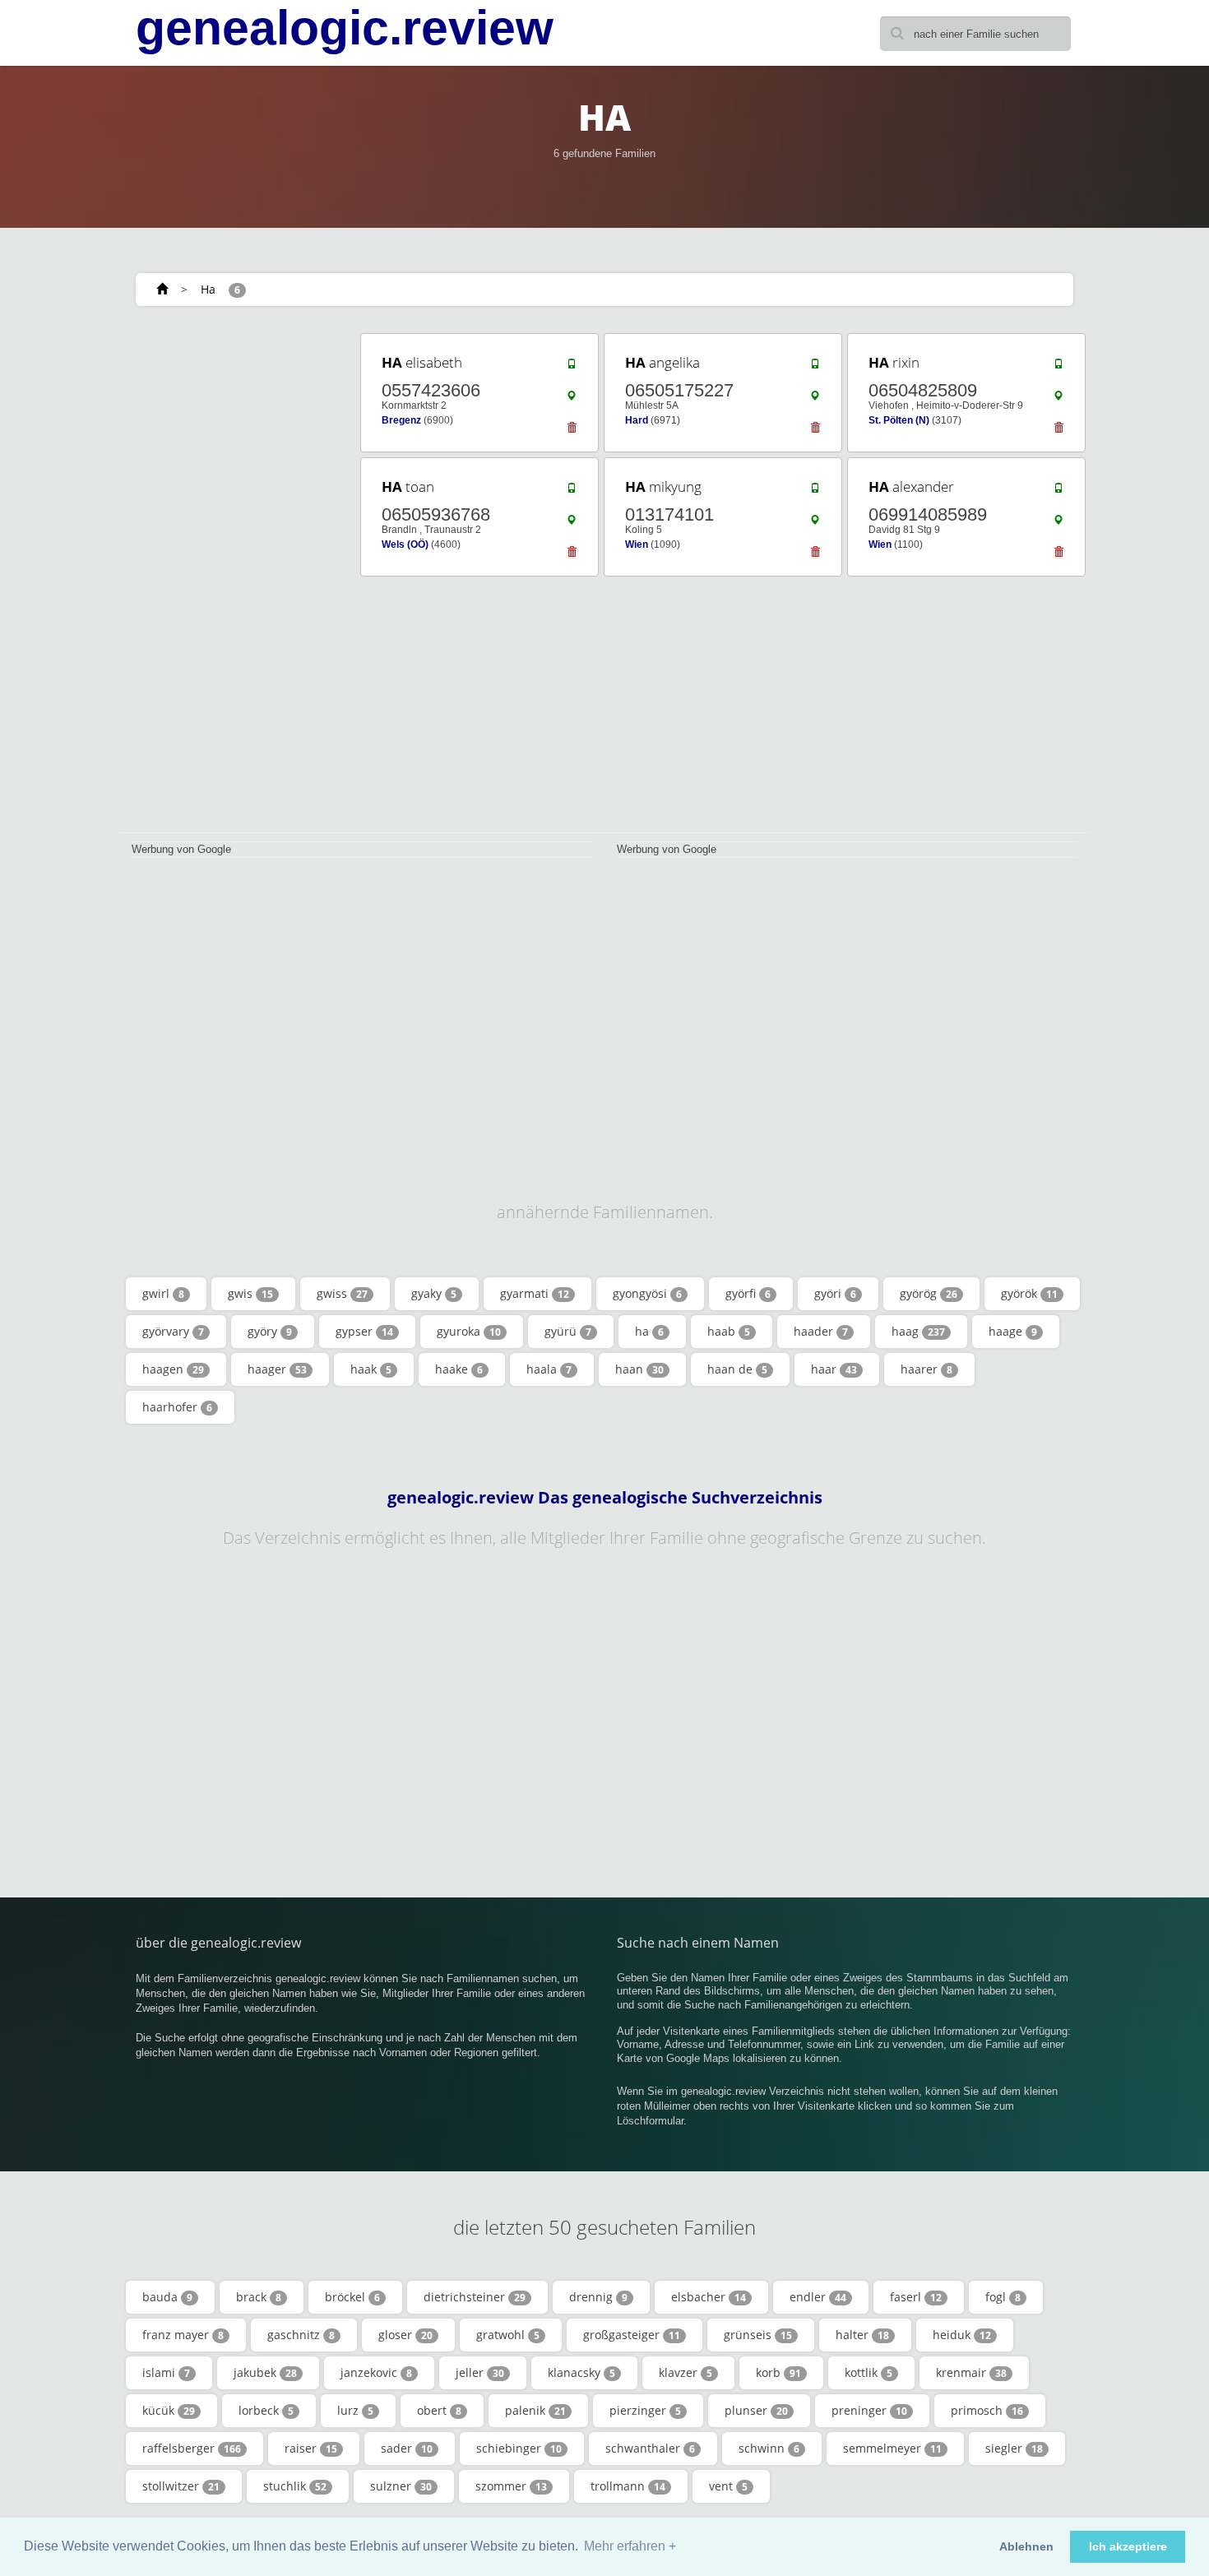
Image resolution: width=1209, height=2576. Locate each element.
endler (818, 2297)
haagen (173, 1369)
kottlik (869, 2372)
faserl (916, 2297)
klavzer (686, 2372)
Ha (208, 289)
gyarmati (535, 1293)
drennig (598, 2297)
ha (649, 1331)
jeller (480, 2372)
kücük (169, 2410)
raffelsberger (192, 2448)
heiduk (962, 2335)
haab (729, 1331)
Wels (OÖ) (405, 544)
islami (166, 2372)
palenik (535, 2410)
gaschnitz (301, 2335)
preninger (869, 2410)
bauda (167, 2297)
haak (371, 1369)
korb (778, 2372)
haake (459, 1369)
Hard (637, 420)
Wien (637, 544)
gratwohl (508, 2335)
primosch (987, 2410)
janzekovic (376, 2372)
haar (834, 1369)
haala (549, 1369)
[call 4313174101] (815, 492)
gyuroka (469, 1331)
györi (835, 1293)
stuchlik (295, 2486)
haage (1013, 1331)
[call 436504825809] (1058, 368)
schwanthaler (650, 2448)
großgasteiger (632, 2335)
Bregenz (401, 420)
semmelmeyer (892, 2448)
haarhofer (177, 1407)
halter (862, 2335)
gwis (250, 1293)
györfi (748, 1293)
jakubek (265, 2372)
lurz (355, 2410)
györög (929, 1293)
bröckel (352, 2297)
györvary (173, 1331)
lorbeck (266, 2410)
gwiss (342, 1293)
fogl (1003, 2297)
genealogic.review (345, 28)
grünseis (758, 2335)
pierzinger (645, 2410)
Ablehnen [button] (1026, 2546)
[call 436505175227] (815, 368)
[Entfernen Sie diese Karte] (572, 432)
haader (821, 1331)
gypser (364, 1331)
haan (639, 1369)
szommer (511, 2486)
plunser (756, 2410)
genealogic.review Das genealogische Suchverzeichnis (605, 1498)
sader (407, 2448)
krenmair (971, 2372)
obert (439, 2410)
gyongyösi (647, 1293)
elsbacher (709, 2297)
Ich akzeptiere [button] (1128, 2546)
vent (728, 2486)
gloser (405, 2335)
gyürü (568, 1331)
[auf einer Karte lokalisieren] (572, 400)
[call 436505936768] (572, 492)
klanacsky (581, 2372)
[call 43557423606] (572, 368)
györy (270, 1331)
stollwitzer (181, 2486)
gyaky (434, 1293)
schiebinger (519, 2448)
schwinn (769, 2448)
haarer (926, 1369)
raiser (311, 2448)
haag (918, 1331)
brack (259, 2297)
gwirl (163, 1293)
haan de (737, 1369)
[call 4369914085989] (1058, 492)
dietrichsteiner (475, 2297)
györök (1029, 1293)
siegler (1014, 2448)
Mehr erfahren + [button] (630, 2546)
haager (277, 1369)
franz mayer (183, 2335)
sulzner (401, 2486)
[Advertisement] (234, 577)
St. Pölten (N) (899, 420)
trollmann (628, 2486)
